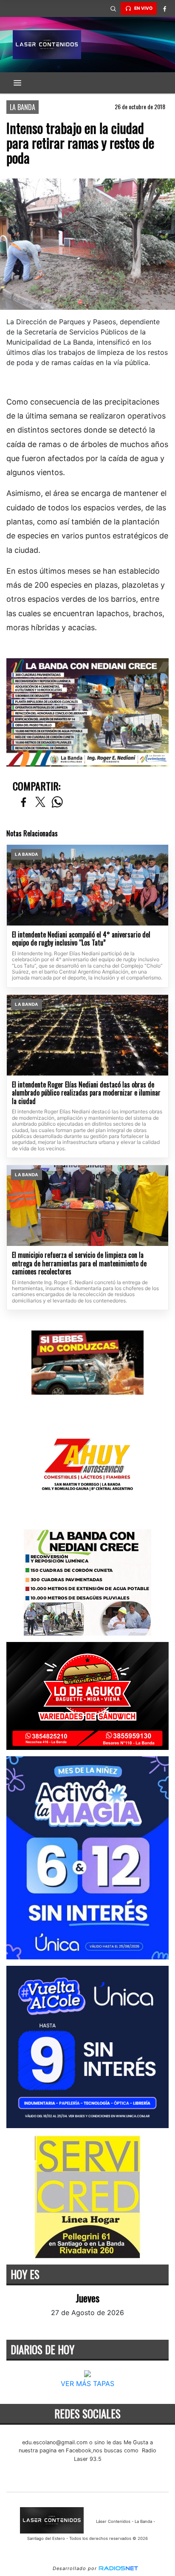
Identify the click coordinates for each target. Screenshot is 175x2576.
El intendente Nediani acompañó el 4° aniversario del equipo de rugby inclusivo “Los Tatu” (81, 939)
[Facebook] (164, 8)
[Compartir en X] (40, 803)
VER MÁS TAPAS (87, 2384)
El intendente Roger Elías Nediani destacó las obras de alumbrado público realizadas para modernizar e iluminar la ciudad (86, 1093)
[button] (113, 8)
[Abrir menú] (17, 83)
